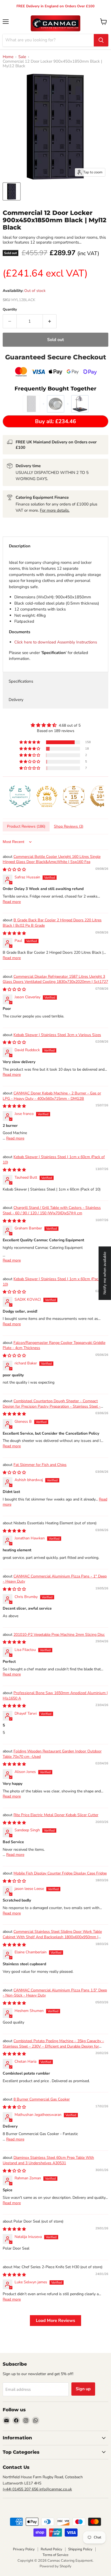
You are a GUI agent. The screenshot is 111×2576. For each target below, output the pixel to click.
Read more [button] (12, 902)
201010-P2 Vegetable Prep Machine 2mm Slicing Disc (59, 1635)
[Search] (101, 40)
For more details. (55, 510)
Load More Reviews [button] (55, 2321)
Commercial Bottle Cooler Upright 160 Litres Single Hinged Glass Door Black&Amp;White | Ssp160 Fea (52, 859)
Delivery (16, 700)
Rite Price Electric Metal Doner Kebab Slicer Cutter (56, 1815)
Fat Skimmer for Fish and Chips (40, 1465)
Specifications (21, 681)
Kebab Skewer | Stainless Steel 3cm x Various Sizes (57, 1035)
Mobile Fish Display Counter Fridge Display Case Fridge (60, 1873)
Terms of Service (55, 2555)
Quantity (10, 310)
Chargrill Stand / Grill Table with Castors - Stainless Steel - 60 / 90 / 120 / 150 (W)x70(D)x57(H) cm (52, 1210)
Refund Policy (51, 2549)
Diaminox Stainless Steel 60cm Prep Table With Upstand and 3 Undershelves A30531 (48, 2160)
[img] (55, 725)
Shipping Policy (80, 2549)
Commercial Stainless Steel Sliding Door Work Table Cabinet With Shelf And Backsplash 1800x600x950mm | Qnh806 (52, 1937)
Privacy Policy (24, 2549)
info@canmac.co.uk (56, 2489)
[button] (30, 742)
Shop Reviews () (69, 826)
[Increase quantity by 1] (50, 321)
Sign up (83, 2389)
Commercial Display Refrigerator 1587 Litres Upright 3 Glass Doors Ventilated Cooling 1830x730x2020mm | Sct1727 (55, 979)
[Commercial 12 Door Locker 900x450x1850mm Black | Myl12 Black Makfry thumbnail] (12, 191)
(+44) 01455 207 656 (21, 2489)
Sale (22, 57)
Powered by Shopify (55, 2566)
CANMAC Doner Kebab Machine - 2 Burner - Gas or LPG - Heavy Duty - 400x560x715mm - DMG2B (52, 1096)
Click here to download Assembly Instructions (56, 642)
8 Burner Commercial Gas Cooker (42, 2099)
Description (20, 546)
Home (8, 57)
